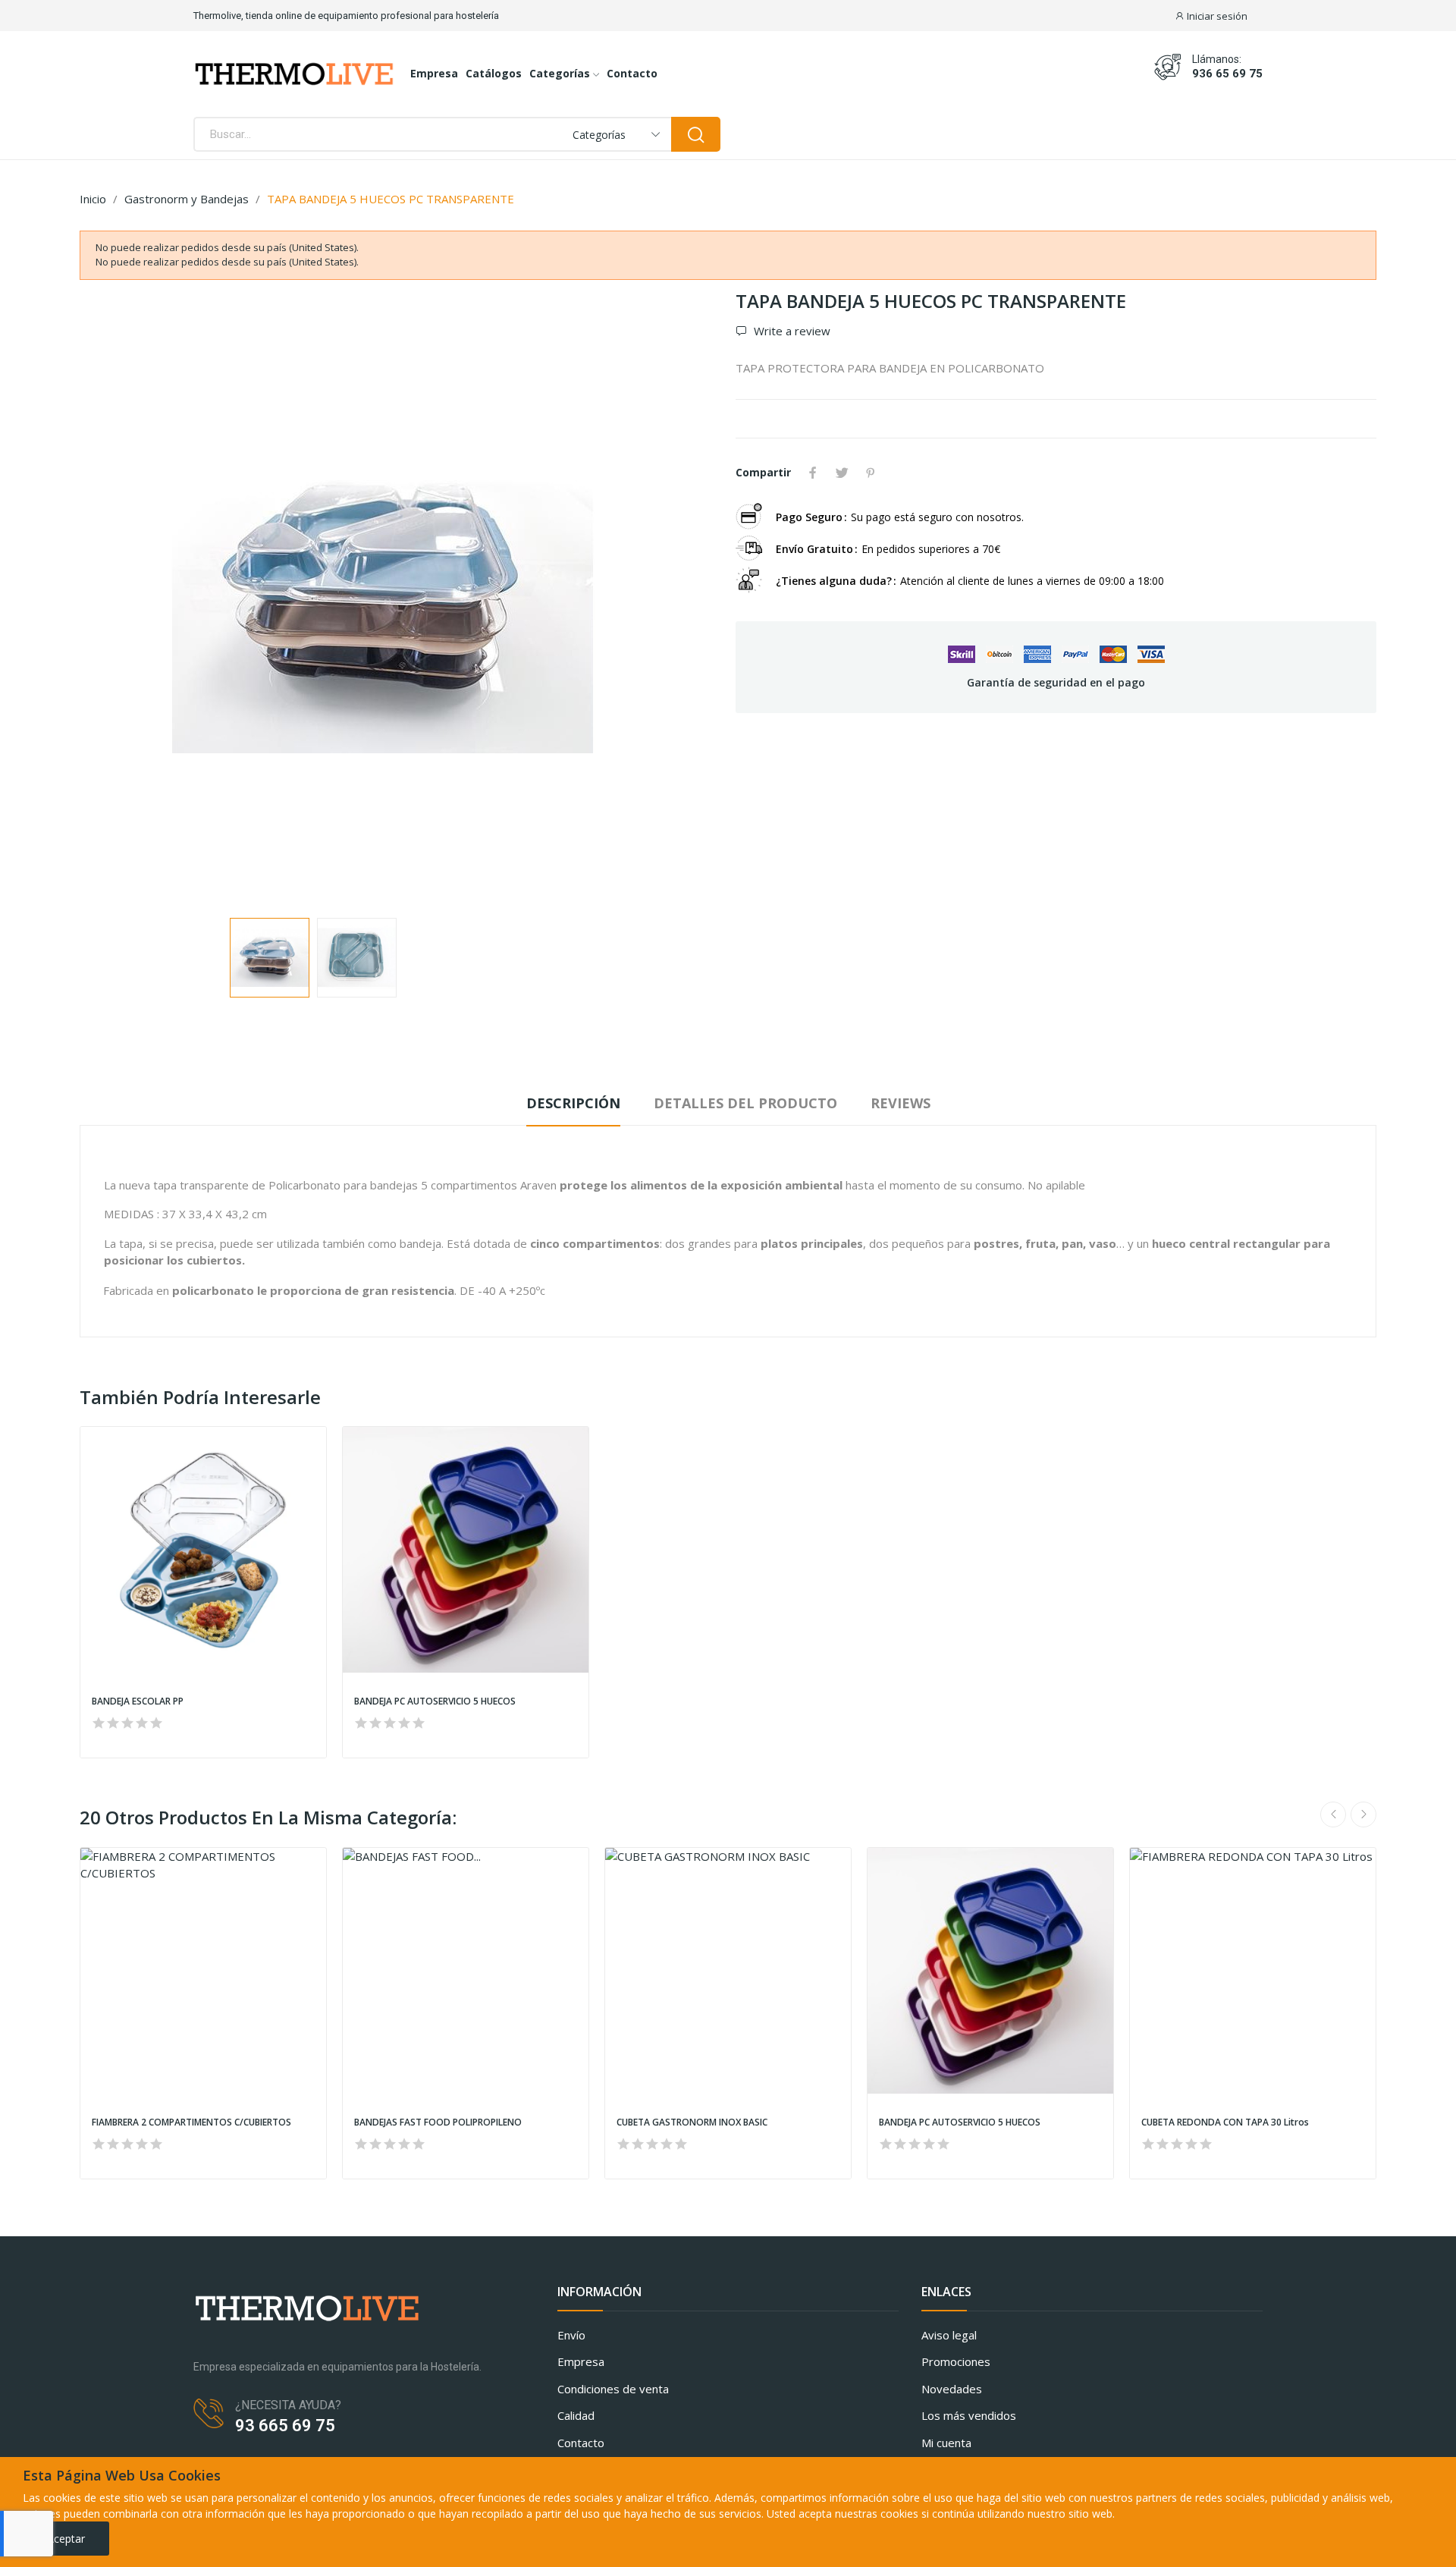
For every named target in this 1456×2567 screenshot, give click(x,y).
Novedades (952, 2389)
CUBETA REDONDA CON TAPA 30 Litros (1225, 2122)
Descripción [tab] (573, 1103)
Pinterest (871, 473)
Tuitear (842, 473)
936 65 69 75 (1227, 74)
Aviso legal (949, 2335)
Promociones (956, 2361)
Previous (115, 597)
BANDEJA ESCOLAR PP (138, 1701)
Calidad (576, 2415)
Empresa (581, 2361)
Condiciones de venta (613, 2389)
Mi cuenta (946, 2443)
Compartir (813, 473)
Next (685, 597)
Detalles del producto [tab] (745, 1103)
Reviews (901, 1103)
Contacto (581, 2443)
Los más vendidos (969, 2415)
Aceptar (66, 2539)
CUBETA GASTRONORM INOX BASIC (692, 2122)
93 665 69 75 (285, 2426)
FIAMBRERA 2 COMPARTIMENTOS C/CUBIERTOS (191, 2122)
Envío (571, 2335)
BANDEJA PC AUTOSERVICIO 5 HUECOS (435, 1701)
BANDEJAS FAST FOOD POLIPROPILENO (438, 2122)
